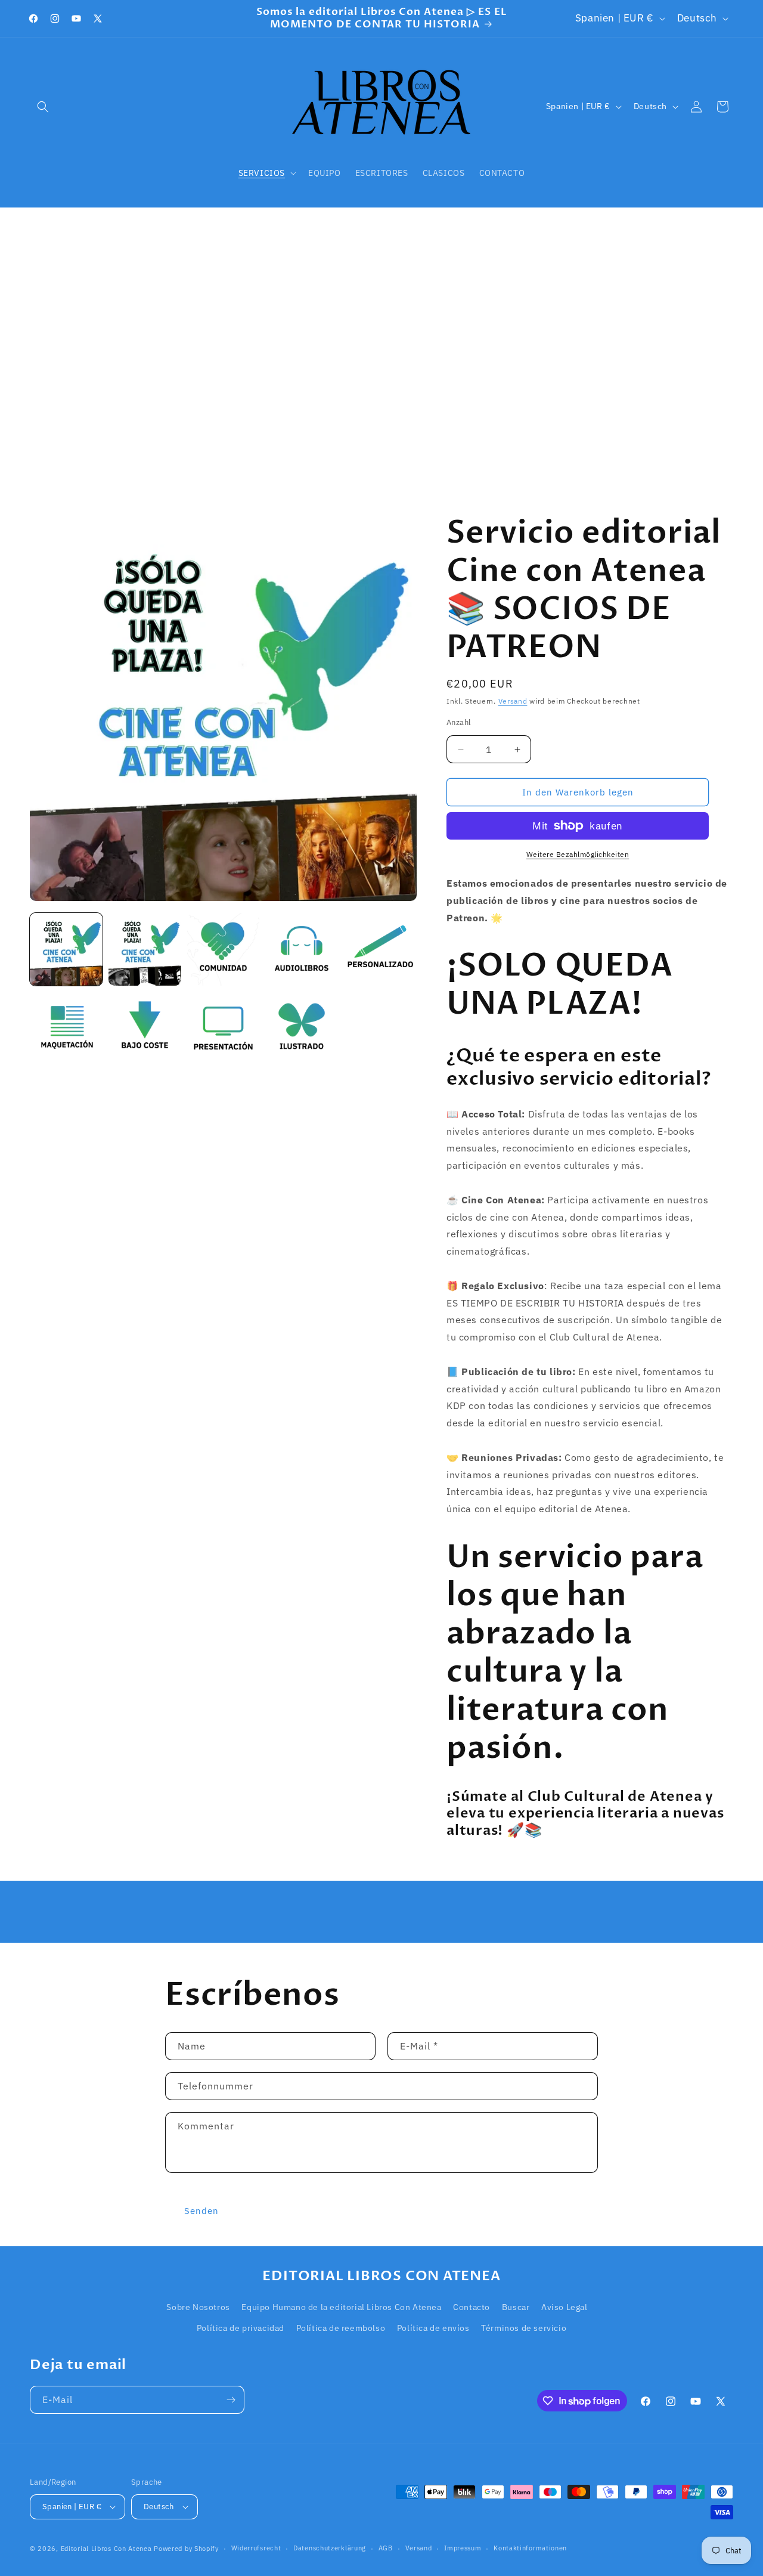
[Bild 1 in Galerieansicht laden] (66, 949)
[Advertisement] (381, 357)
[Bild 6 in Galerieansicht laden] (66, 1028)
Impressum (463, 2548)
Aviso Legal (565, 2307)
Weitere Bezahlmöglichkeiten (578, 854)
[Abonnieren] (231, 2400)
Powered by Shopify (186, 2549)
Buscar (516, 2307)
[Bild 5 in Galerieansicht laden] (380, 949)
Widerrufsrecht (256, 2548)
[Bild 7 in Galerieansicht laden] (145, 1028)
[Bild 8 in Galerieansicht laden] (224, 1028)
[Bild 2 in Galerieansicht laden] (145, 949)
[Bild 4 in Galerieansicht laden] (302, 949)
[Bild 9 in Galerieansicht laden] (302, 1028)
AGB (386, 2548)
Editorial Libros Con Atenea (106, 2549)
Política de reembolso (341, 2328)
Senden (201, 2211)
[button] (43, 107)
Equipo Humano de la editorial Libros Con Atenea (341, 2307)
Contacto (472, 2307)
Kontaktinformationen (530, 2548)
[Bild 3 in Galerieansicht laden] (224, 949)
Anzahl (459, 722)
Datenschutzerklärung (330, 2548)
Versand (513, 701)
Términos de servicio (524, 2328)
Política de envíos (433, 2328)
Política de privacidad (241, 2328)
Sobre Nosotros (198, 2307)
